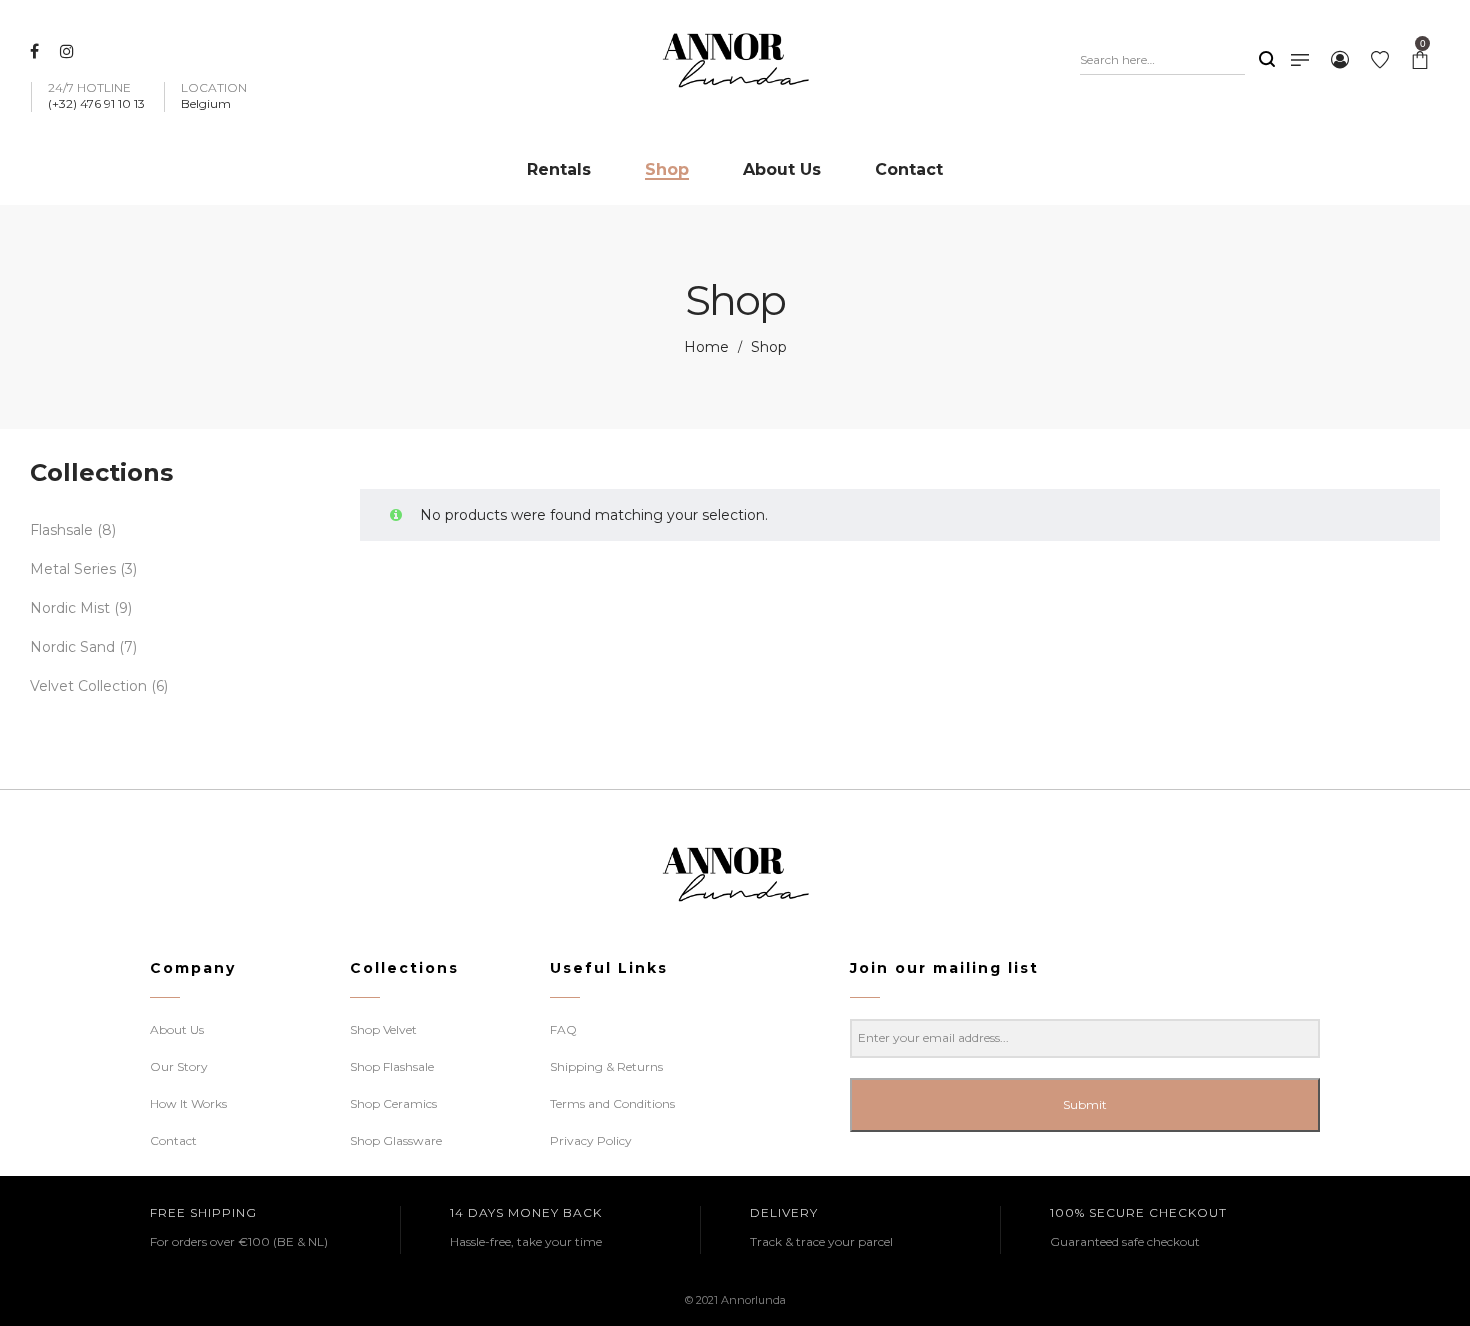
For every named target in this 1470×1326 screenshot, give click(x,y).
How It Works (188, 1103)
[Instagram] (69, 51)
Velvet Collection (88, 686)
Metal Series (73, 569)
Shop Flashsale (392, 1066)
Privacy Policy (591, 1140)
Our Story (179, 1066)
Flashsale (61, 530)
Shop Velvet (383, 1029)
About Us (177, 1029)
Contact (173, 1140)
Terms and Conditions (612, 1103)
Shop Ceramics (393, 1103)
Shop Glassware (396, 1140)
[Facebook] (37, 51)
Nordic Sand (72, 647)
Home (706, 347)
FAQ (563, 1029)
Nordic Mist (70, 608)
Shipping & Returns (606, 1066)
